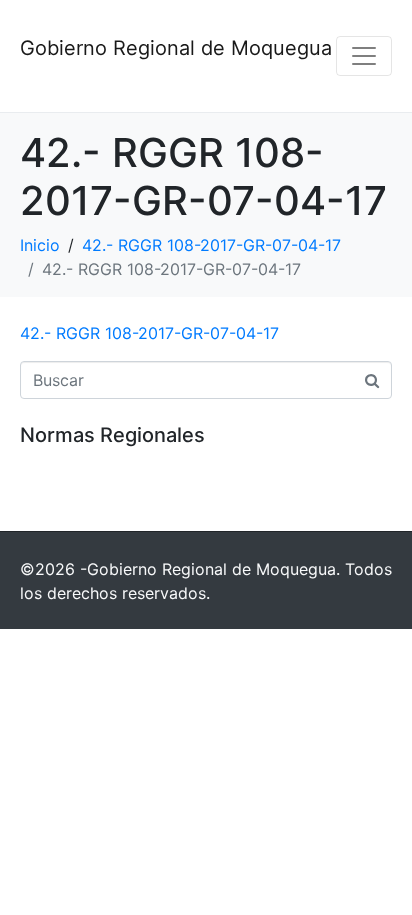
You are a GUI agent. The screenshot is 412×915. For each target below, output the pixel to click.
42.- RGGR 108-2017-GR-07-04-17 (149, 333)
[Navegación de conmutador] (364, 56)
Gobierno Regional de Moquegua (176, 48)
